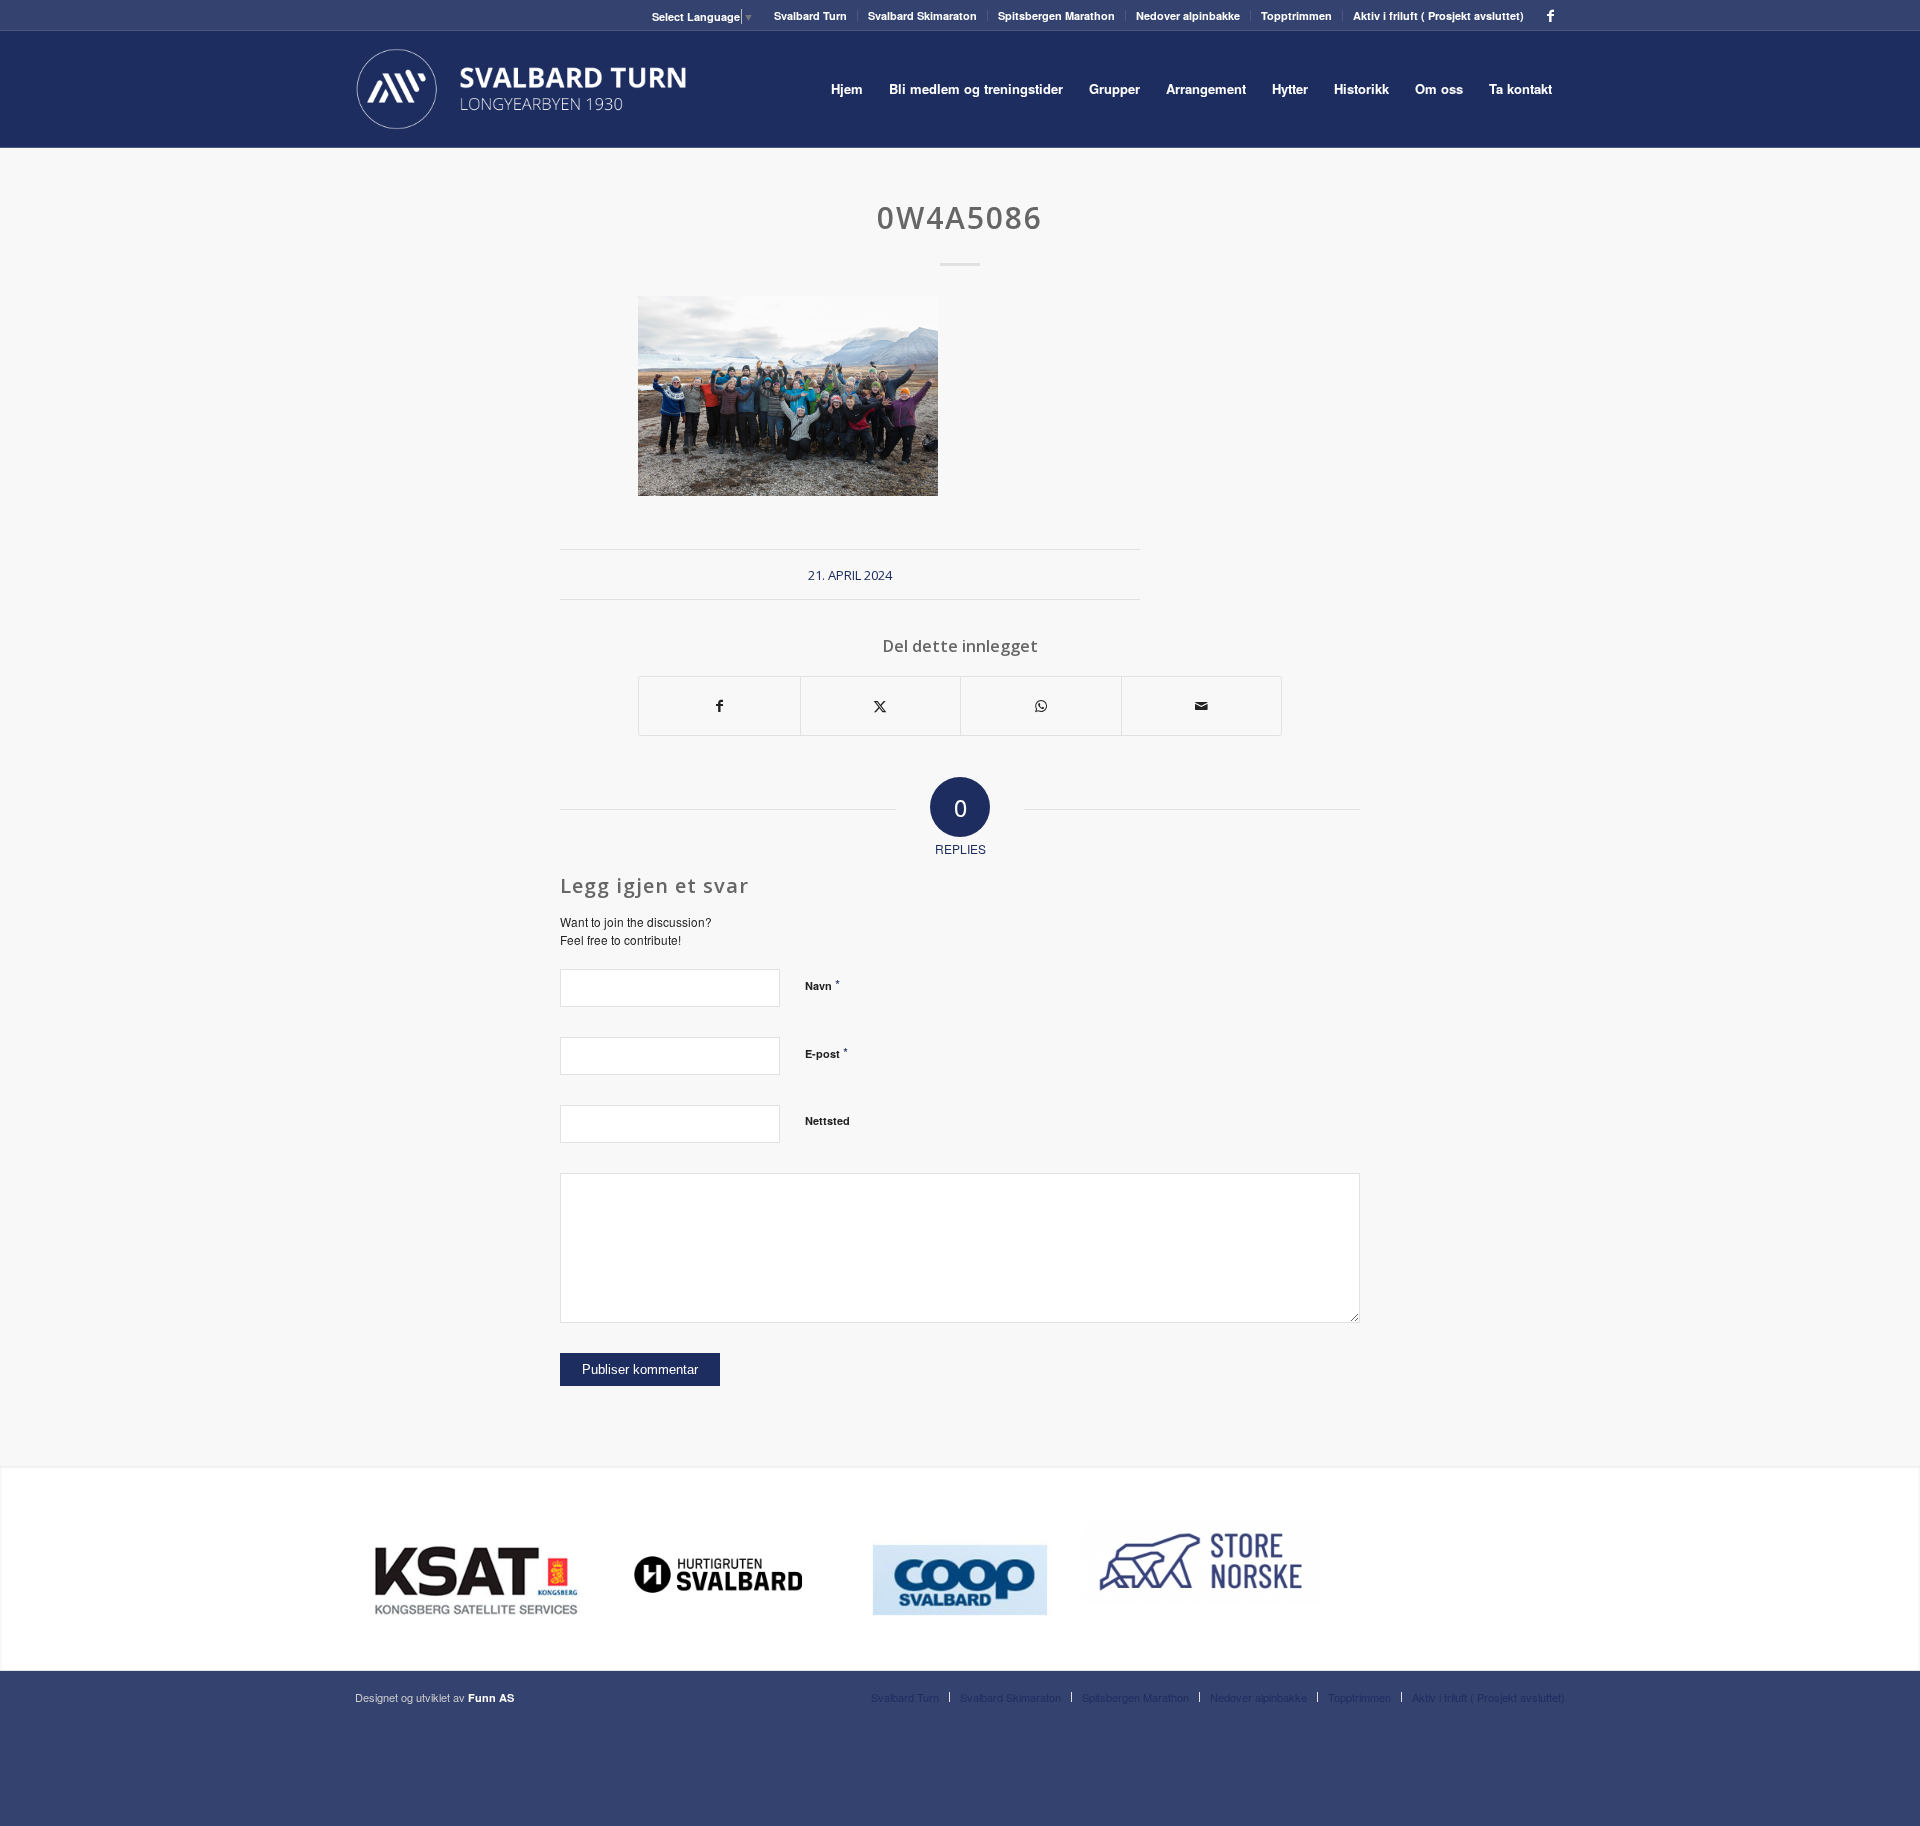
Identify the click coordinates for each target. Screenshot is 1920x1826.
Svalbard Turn (810, 15)
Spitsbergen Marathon (1056, 15)
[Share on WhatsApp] (1041, 706)
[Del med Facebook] (719, 706)
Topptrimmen (1296, 15)
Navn (822, 984)
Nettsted (827, 1120)
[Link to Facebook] (1550, 15)
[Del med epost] (1202, 706)
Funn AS (491, 1697)
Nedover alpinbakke (1188, 15)
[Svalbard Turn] (522, 89)
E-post (826, 1052)
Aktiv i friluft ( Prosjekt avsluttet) (1438, 15)
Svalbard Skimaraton (922, 15)
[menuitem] (811, 15)
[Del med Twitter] (881, 706)
